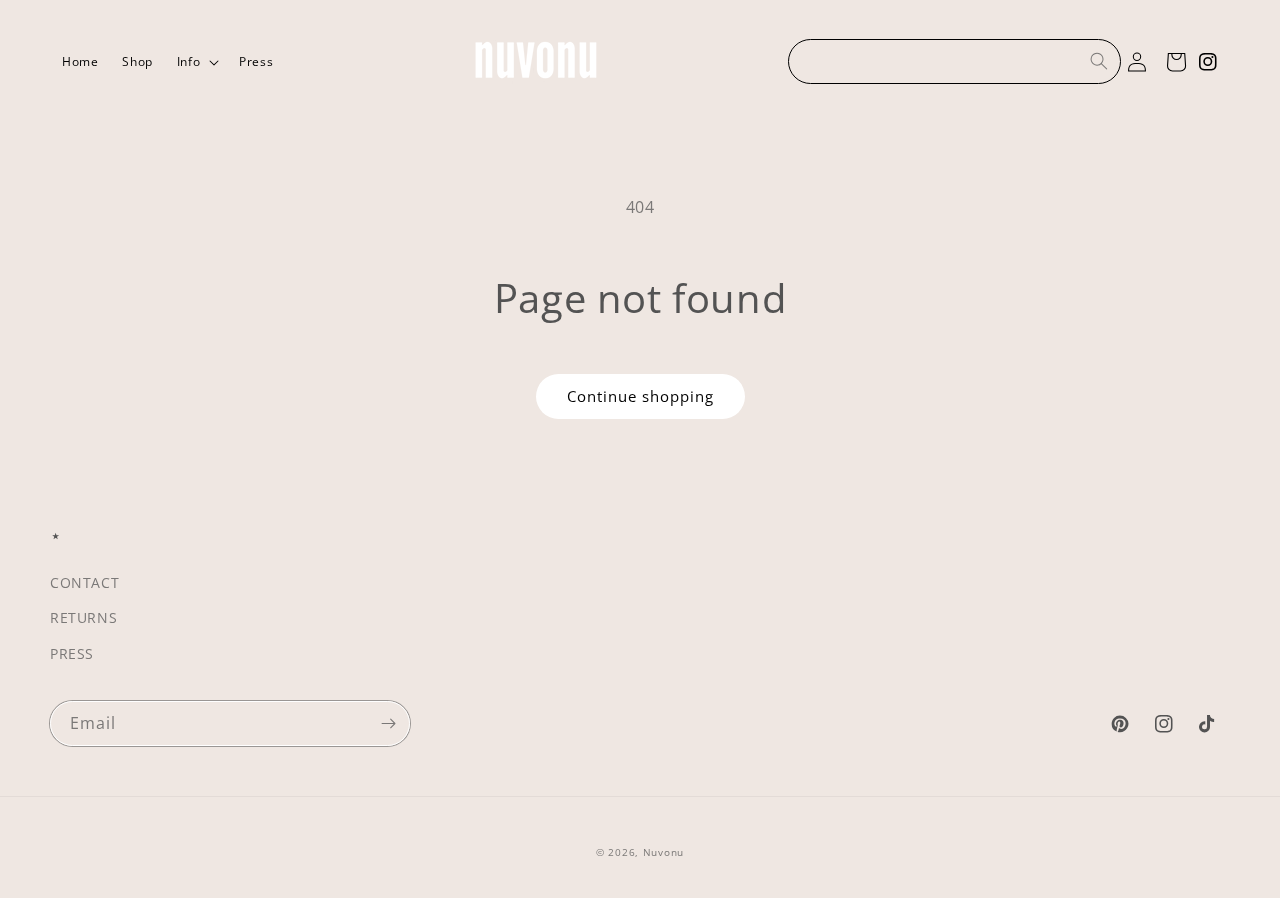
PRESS (72, 653)
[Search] (1099, 61)
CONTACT (84, 582)
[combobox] (954, 61)
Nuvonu (663, 852)
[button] (196, 62)
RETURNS (83, 617)
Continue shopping (640, 396)
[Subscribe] (388, 723)
